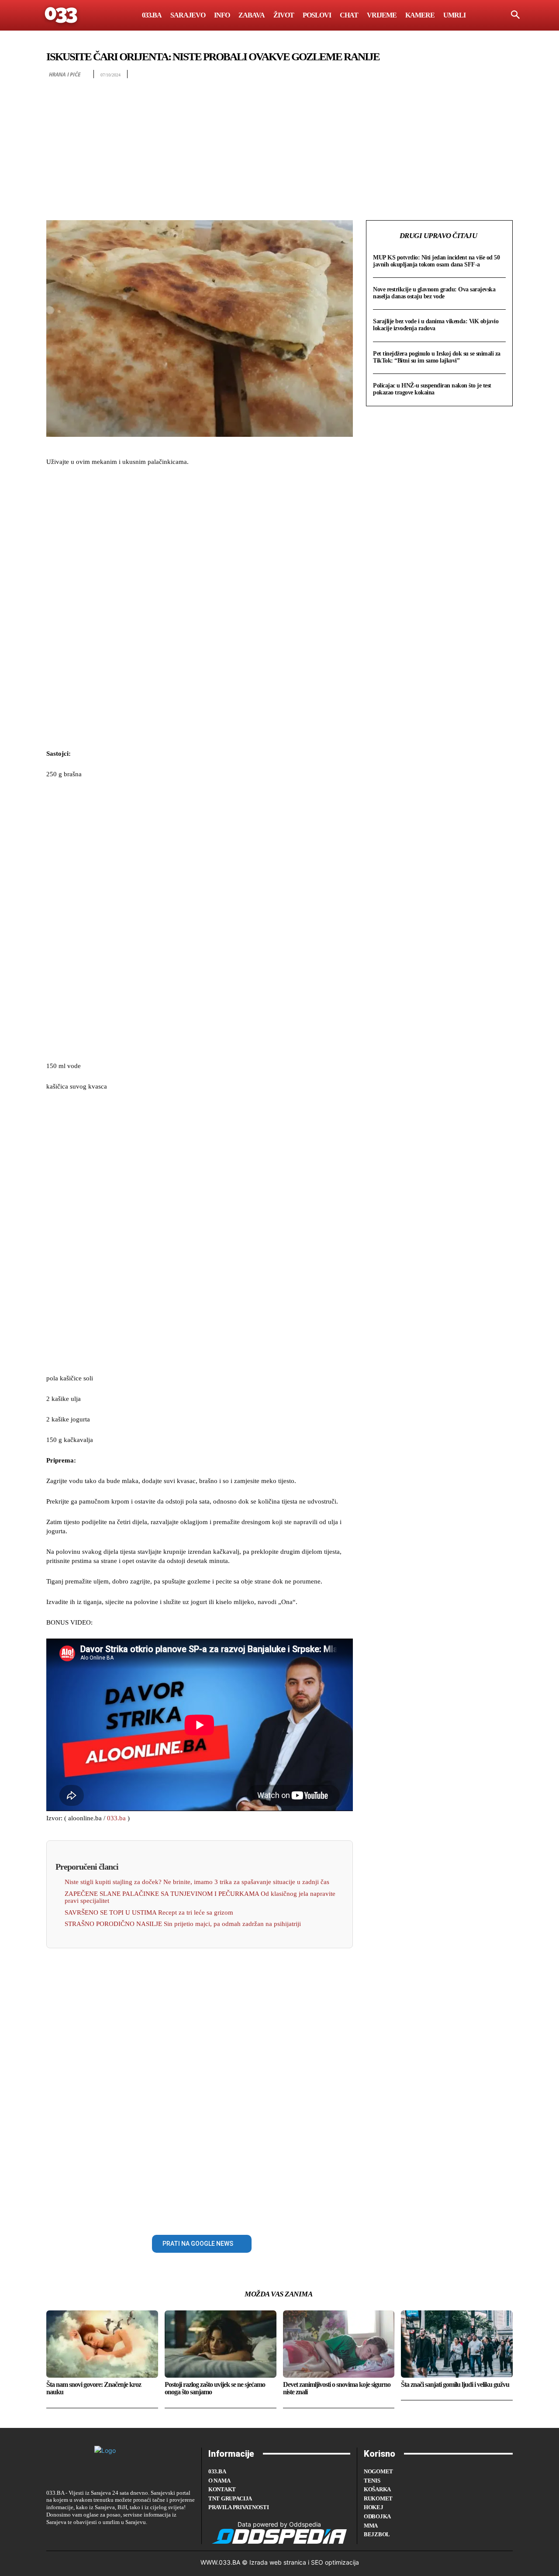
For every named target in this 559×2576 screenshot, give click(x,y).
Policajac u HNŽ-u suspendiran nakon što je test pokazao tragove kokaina (432, 389)
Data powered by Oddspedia (279, 2524)
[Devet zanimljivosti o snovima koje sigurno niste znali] (339, 2344)
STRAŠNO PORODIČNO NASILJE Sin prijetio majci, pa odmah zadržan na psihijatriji (183, 1924)
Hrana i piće (65, 74)
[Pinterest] (95, 2242)
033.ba (116, 1818)
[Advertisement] (279, 144)
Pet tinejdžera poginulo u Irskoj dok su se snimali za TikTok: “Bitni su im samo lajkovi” (437, 357)
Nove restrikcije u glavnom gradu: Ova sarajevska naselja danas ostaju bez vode (434, 293)
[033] (62, 15)
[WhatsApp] (115, 2242)
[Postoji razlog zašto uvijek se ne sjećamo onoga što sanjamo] (221, 2344)
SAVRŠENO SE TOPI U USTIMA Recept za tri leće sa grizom (149, 1912)
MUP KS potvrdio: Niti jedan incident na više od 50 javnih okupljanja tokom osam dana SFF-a (436, 261)
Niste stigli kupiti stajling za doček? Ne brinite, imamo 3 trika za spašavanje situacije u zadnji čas (197, 1882)
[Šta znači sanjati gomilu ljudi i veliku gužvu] (457, 2344)
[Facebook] (55, 2242)
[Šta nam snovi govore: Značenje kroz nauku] (102, 2344)
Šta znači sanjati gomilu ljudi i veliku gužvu (455, 2384)
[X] (75, 2242)
